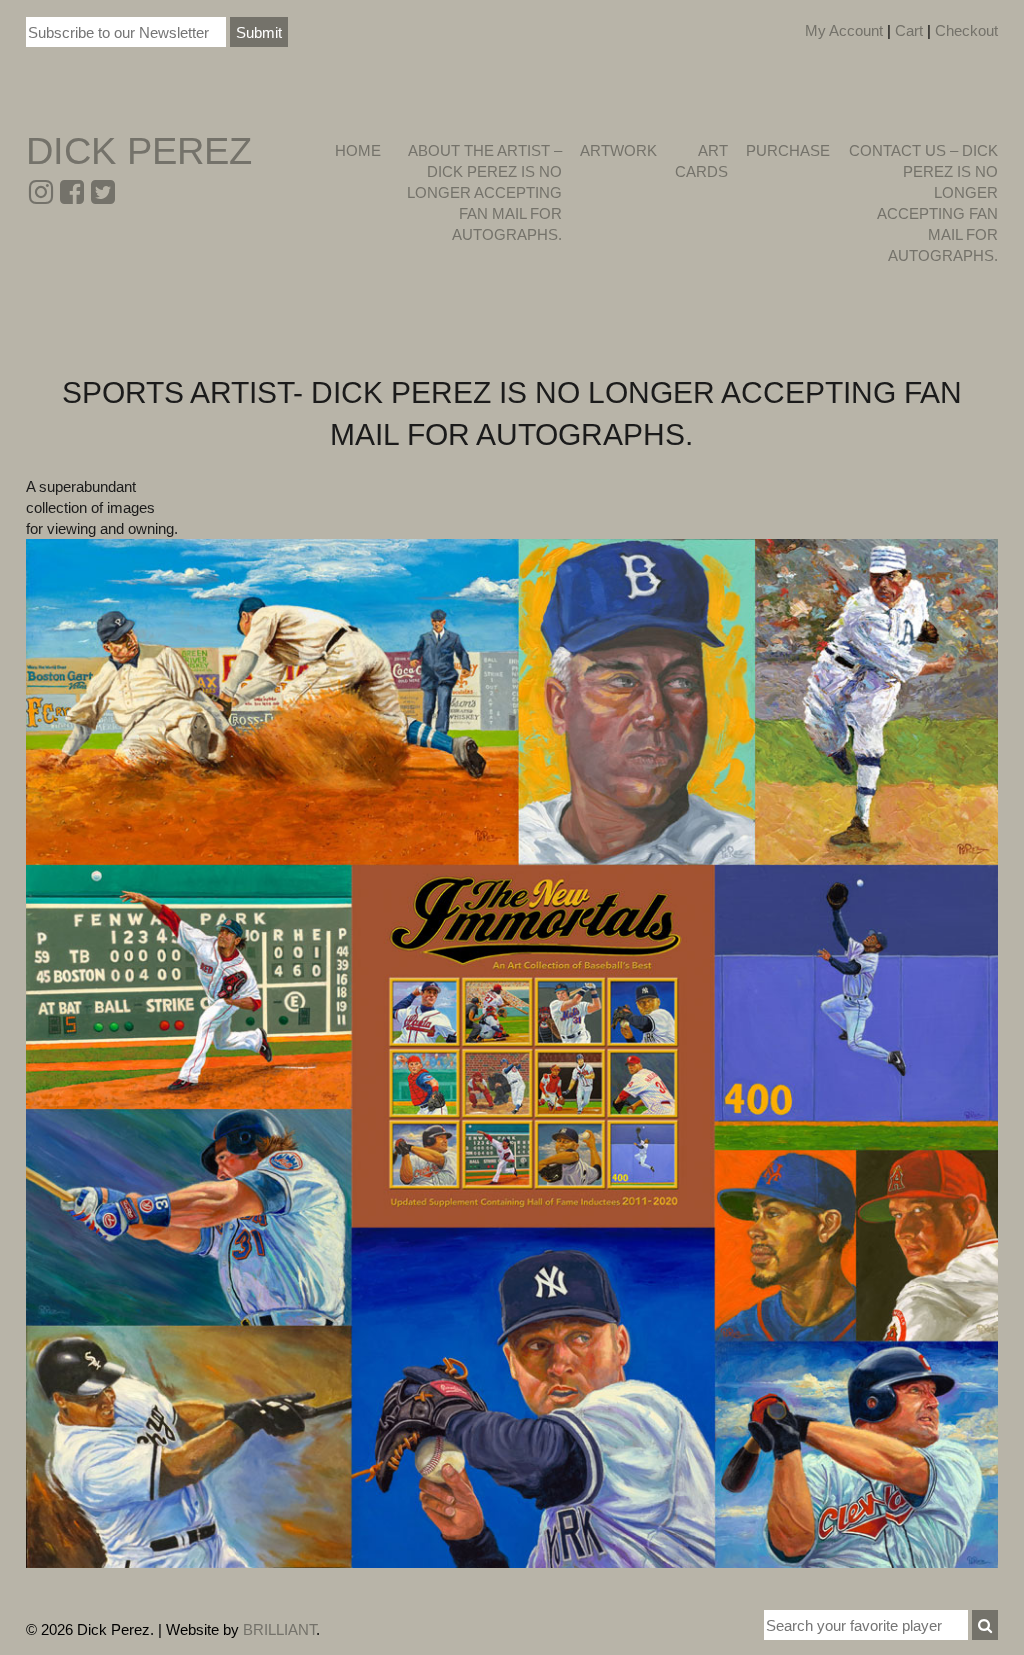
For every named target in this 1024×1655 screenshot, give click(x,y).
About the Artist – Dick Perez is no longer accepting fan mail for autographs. (484, 192)
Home (358, 150)
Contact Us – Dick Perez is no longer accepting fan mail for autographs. (923, 203)
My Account (844, 30)
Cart (909, 30)
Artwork (618, 150)
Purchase (788, 150)
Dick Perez (139, 151)
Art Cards (701, 161)
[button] (985, 1625)
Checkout (966, 30)
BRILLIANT (279, 1629)
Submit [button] (259, 32)
